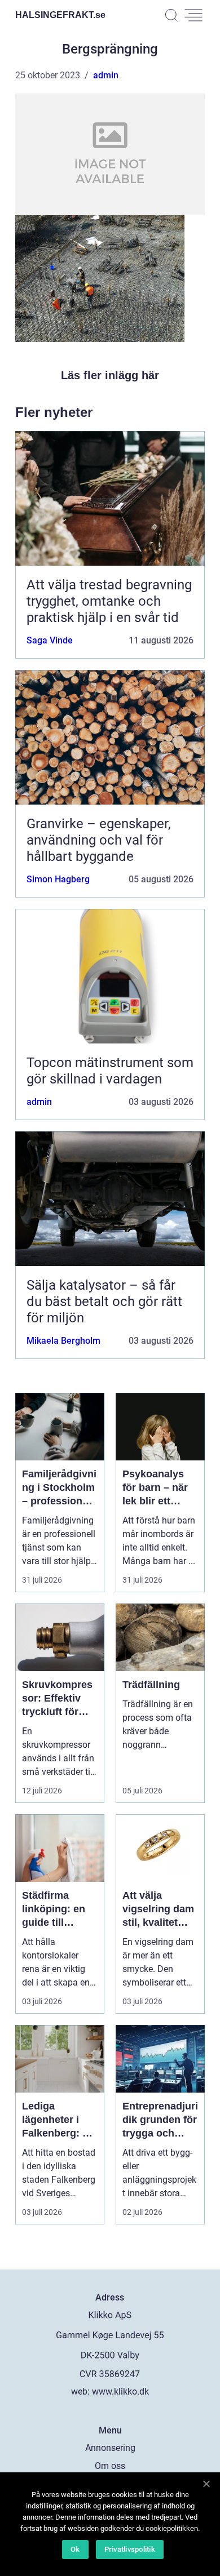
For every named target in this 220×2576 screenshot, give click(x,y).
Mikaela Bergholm (63, 1341)
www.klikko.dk (120, 2391)
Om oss (110, 2466)
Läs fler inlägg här (110, 375)
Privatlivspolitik (130, 2549)
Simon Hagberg (58, 879)
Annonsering (110, 2448)
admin (106, 75)
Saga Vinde (50, 640)
